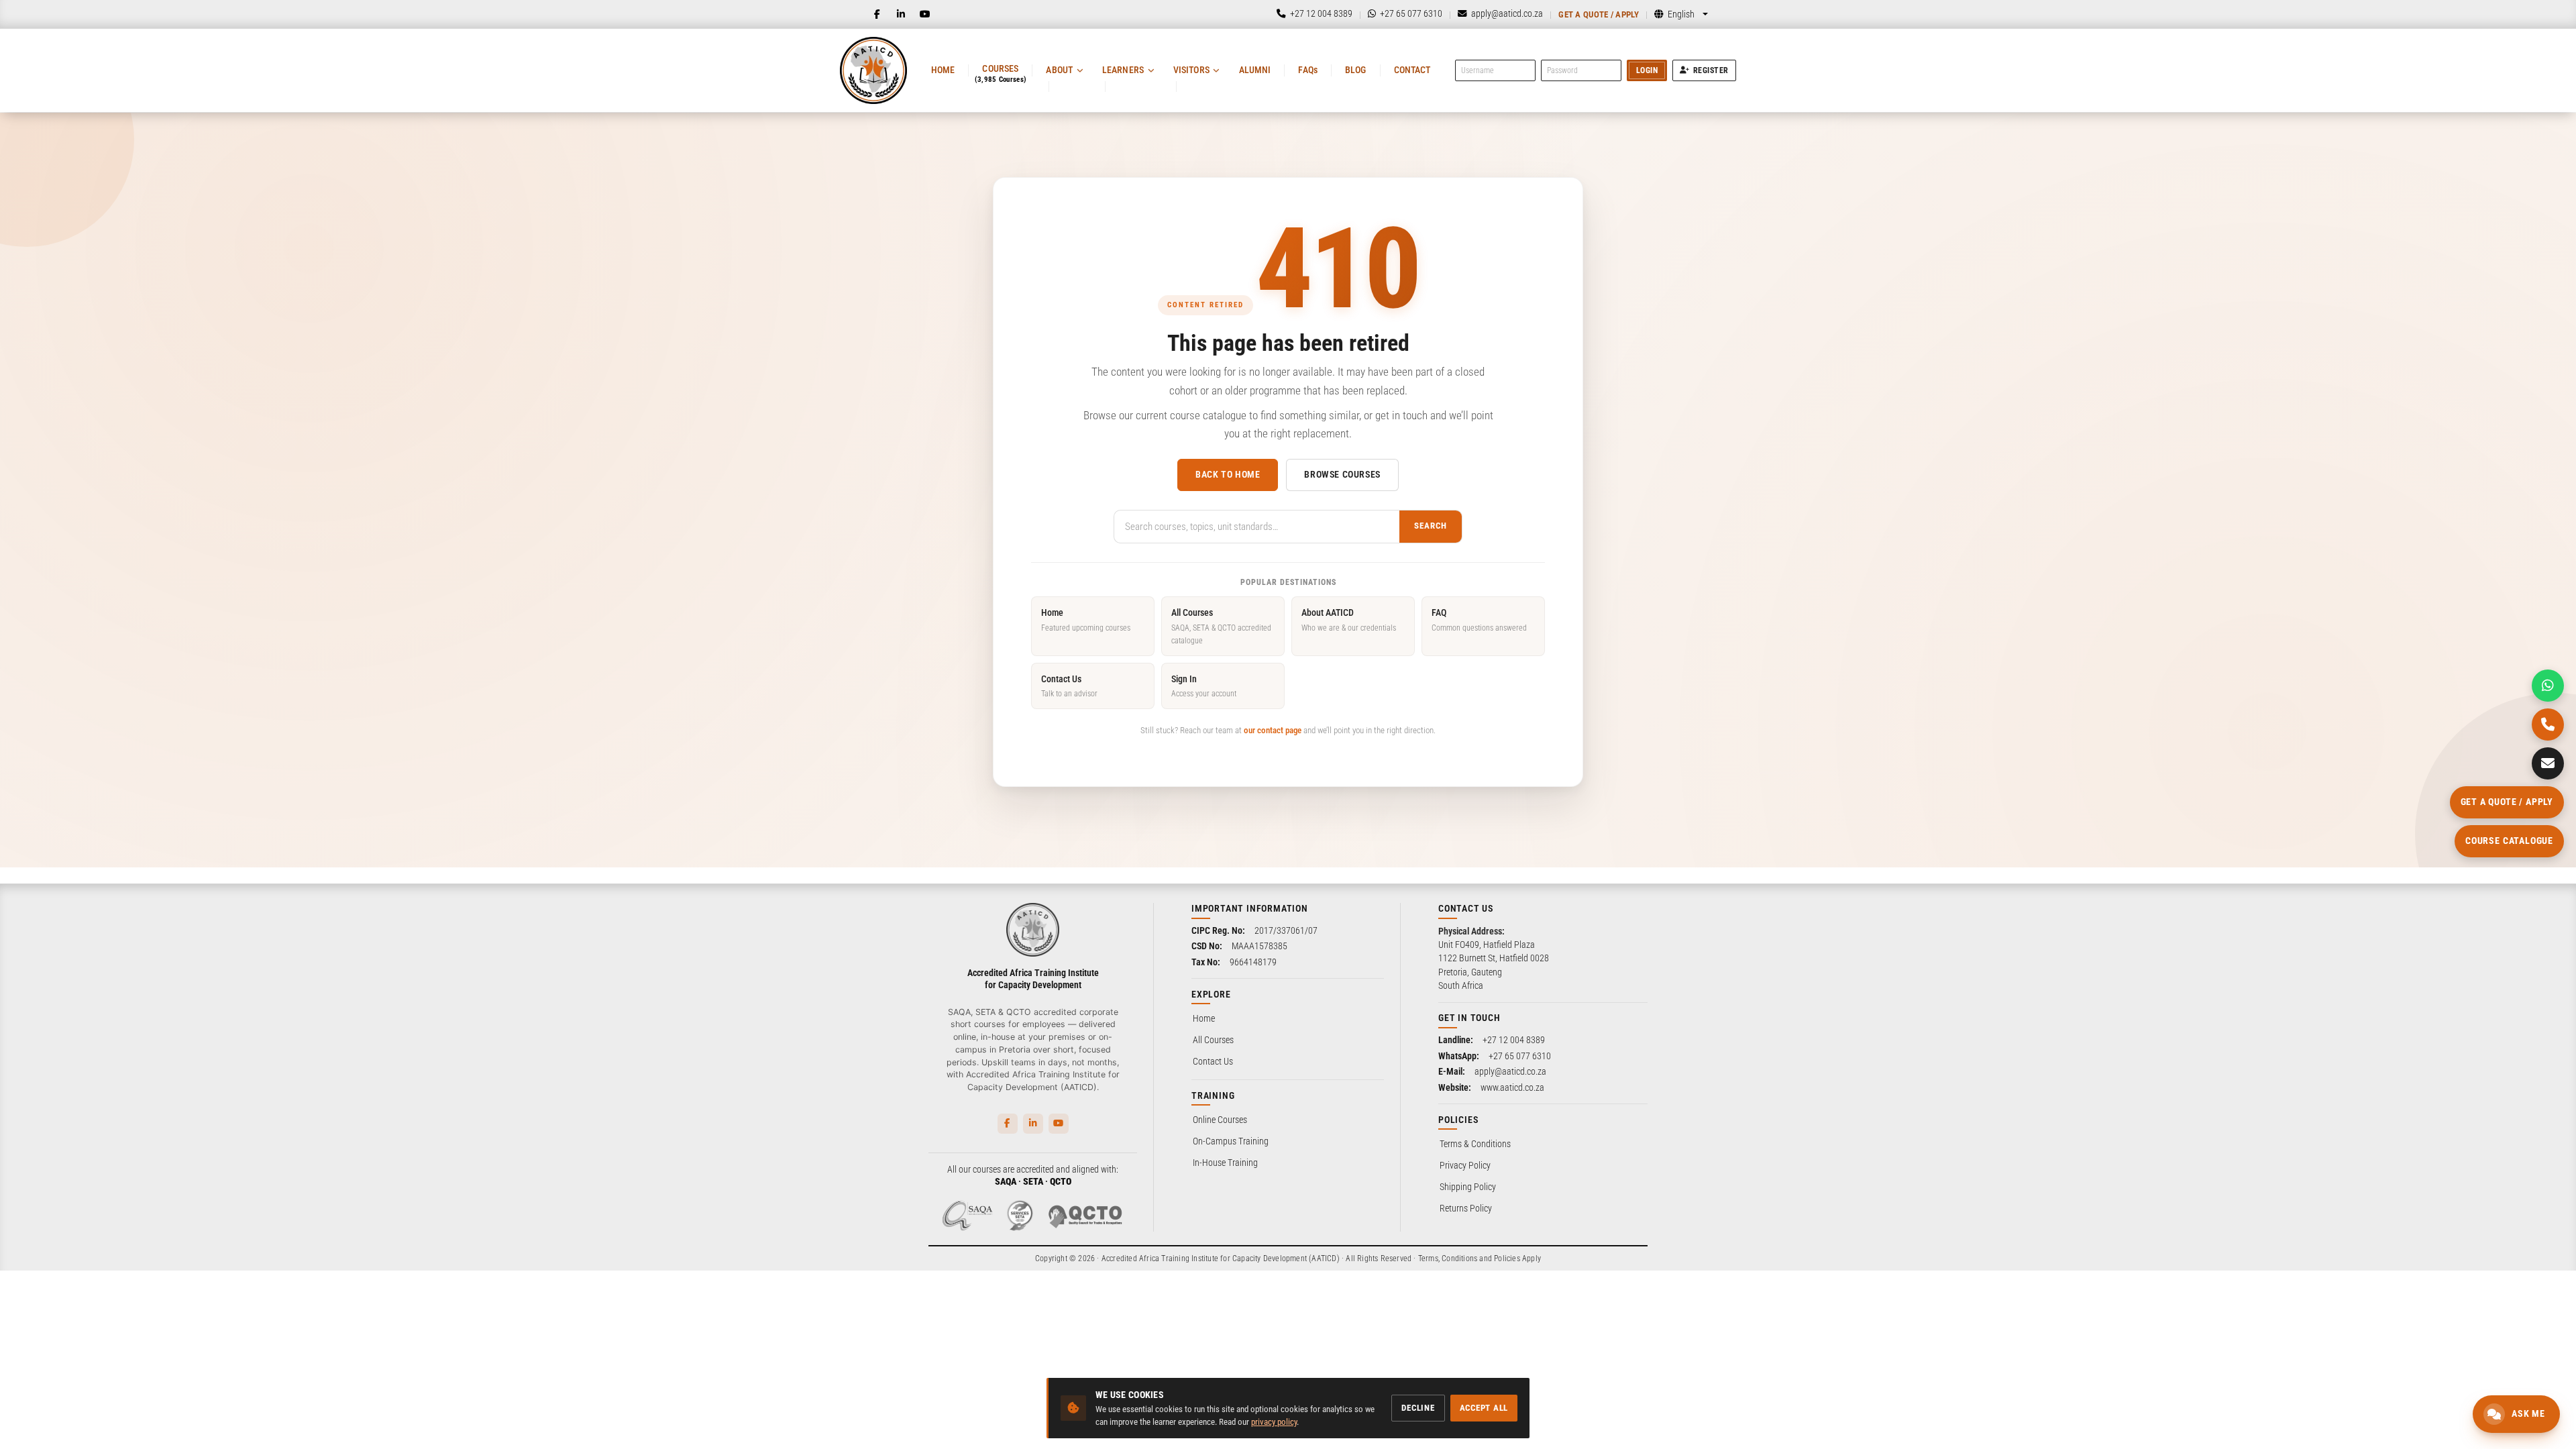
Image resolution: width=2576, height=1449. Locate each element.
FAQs (1308, 70)
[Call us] (2548, 724)
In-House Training (1225, 1163)
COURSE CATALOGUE (2509, 841)
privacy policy (1274, 1422)
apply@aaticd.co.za (1510, 1071)
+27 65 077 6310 (1520, 1056)
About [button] (1059, 70)
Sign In (1204, 686)
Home (943, 70)
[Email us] (2548, 763)
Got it (209, 1414)
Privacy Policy (1465, 1165)
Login (1647, 70)
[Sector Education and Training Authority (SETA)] (1020, 1216)
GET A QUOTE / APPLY (2507, 802)
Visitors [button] (1191, 70)
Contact (1412, 70)
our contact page (1273, 730)
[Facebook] (877, 14)
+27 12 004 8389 (1514, 1040)
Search (1431, 526)
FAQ (1479, 620)
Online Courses (1220, 1120)
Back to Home (1228, 474)
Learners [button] (1123, 70)
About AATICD (1349, 620)
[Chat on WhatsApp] (2548, 686)
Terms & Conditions (1475, 1144)
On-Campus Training (1231, 1141)
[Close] (223, 1196)
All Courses (1221, 626)
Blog (1356, 70)
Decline (1418, 1408)
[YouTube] (925, 14)
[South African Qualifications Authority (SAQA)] (967, 1216)
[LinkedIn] (901, 14)
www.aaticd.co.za (1512, 1087)
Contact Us (1069, 686)
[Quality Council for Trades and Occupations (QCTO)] (1085, 1216)
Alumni (1255, 70)
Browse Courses (1342, 474)
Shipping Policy (1468, 1187)
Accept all (1484, 1408)
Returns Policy (1466, 1208)
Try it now (98, 1414)
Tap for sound (133, 1245)
